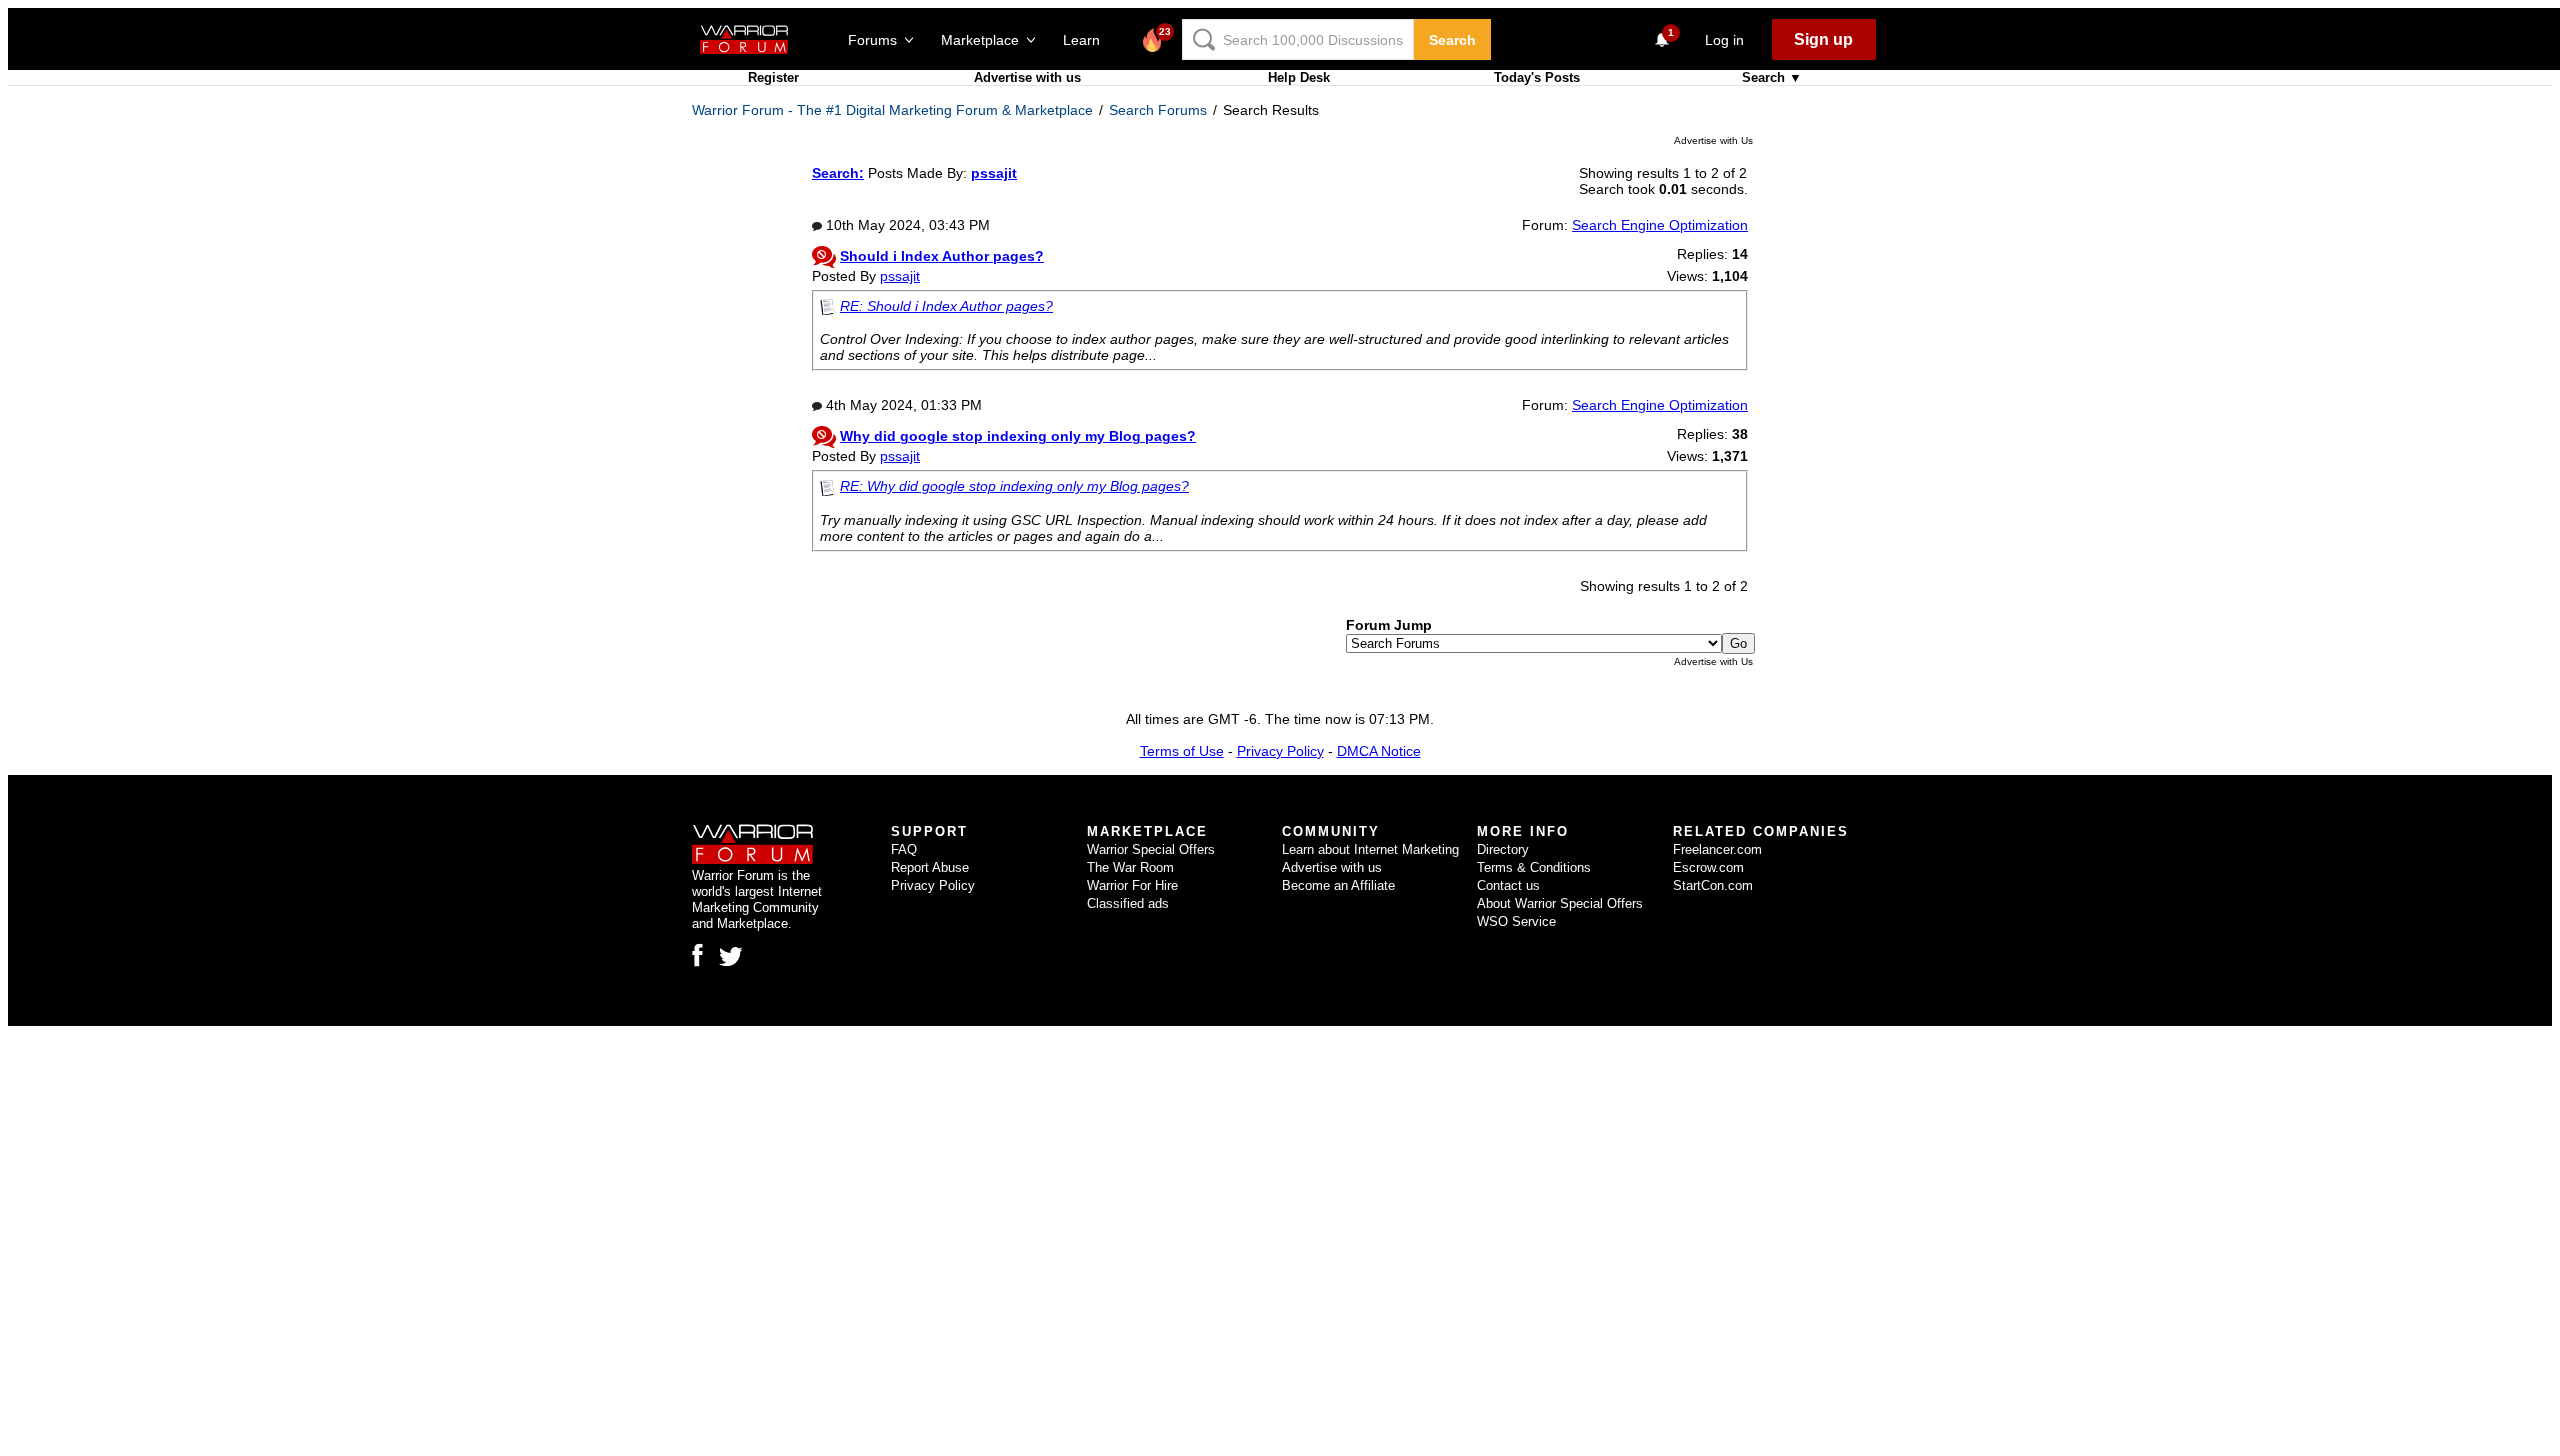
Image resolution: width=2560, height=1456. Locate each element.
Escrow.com (1708, 867)
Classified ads (1128, 903)
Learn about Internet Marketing (1370, 849)
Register (773, 77)
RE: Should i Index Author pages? (946, 306)
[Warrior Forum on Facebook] (697, 955)
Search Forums (1158, 110)
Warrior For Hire (1132, 885)
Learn (1087, 40)
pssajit (900, 276)
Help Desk (1299, 77)
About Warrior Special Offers (1560, 903)
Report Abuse (930, 867)
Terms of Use (1182, 751)
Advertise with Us (1713, 140)
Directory (1503, 849)
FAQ (904, 849)
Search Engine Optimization (1660, 225)
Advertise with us (1027, 77)
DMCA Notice (1379, 751)
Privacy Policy (1280, 751)
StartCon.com (1713, 885)
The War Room (1130, 867)
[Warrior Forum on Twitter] (731, 957)
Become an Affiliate (1338, 885)
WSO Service (1516, 921)
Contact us (1508, 885)
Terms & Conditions (1534, 867)
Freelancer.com (1717, 849)
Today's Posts (1537, 77)
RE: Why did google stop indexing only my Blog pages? (1014, 486)
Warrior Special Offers (1151, 849)
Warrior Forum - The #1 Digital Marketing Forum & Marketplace (892, 110)
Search (1452, 40)
